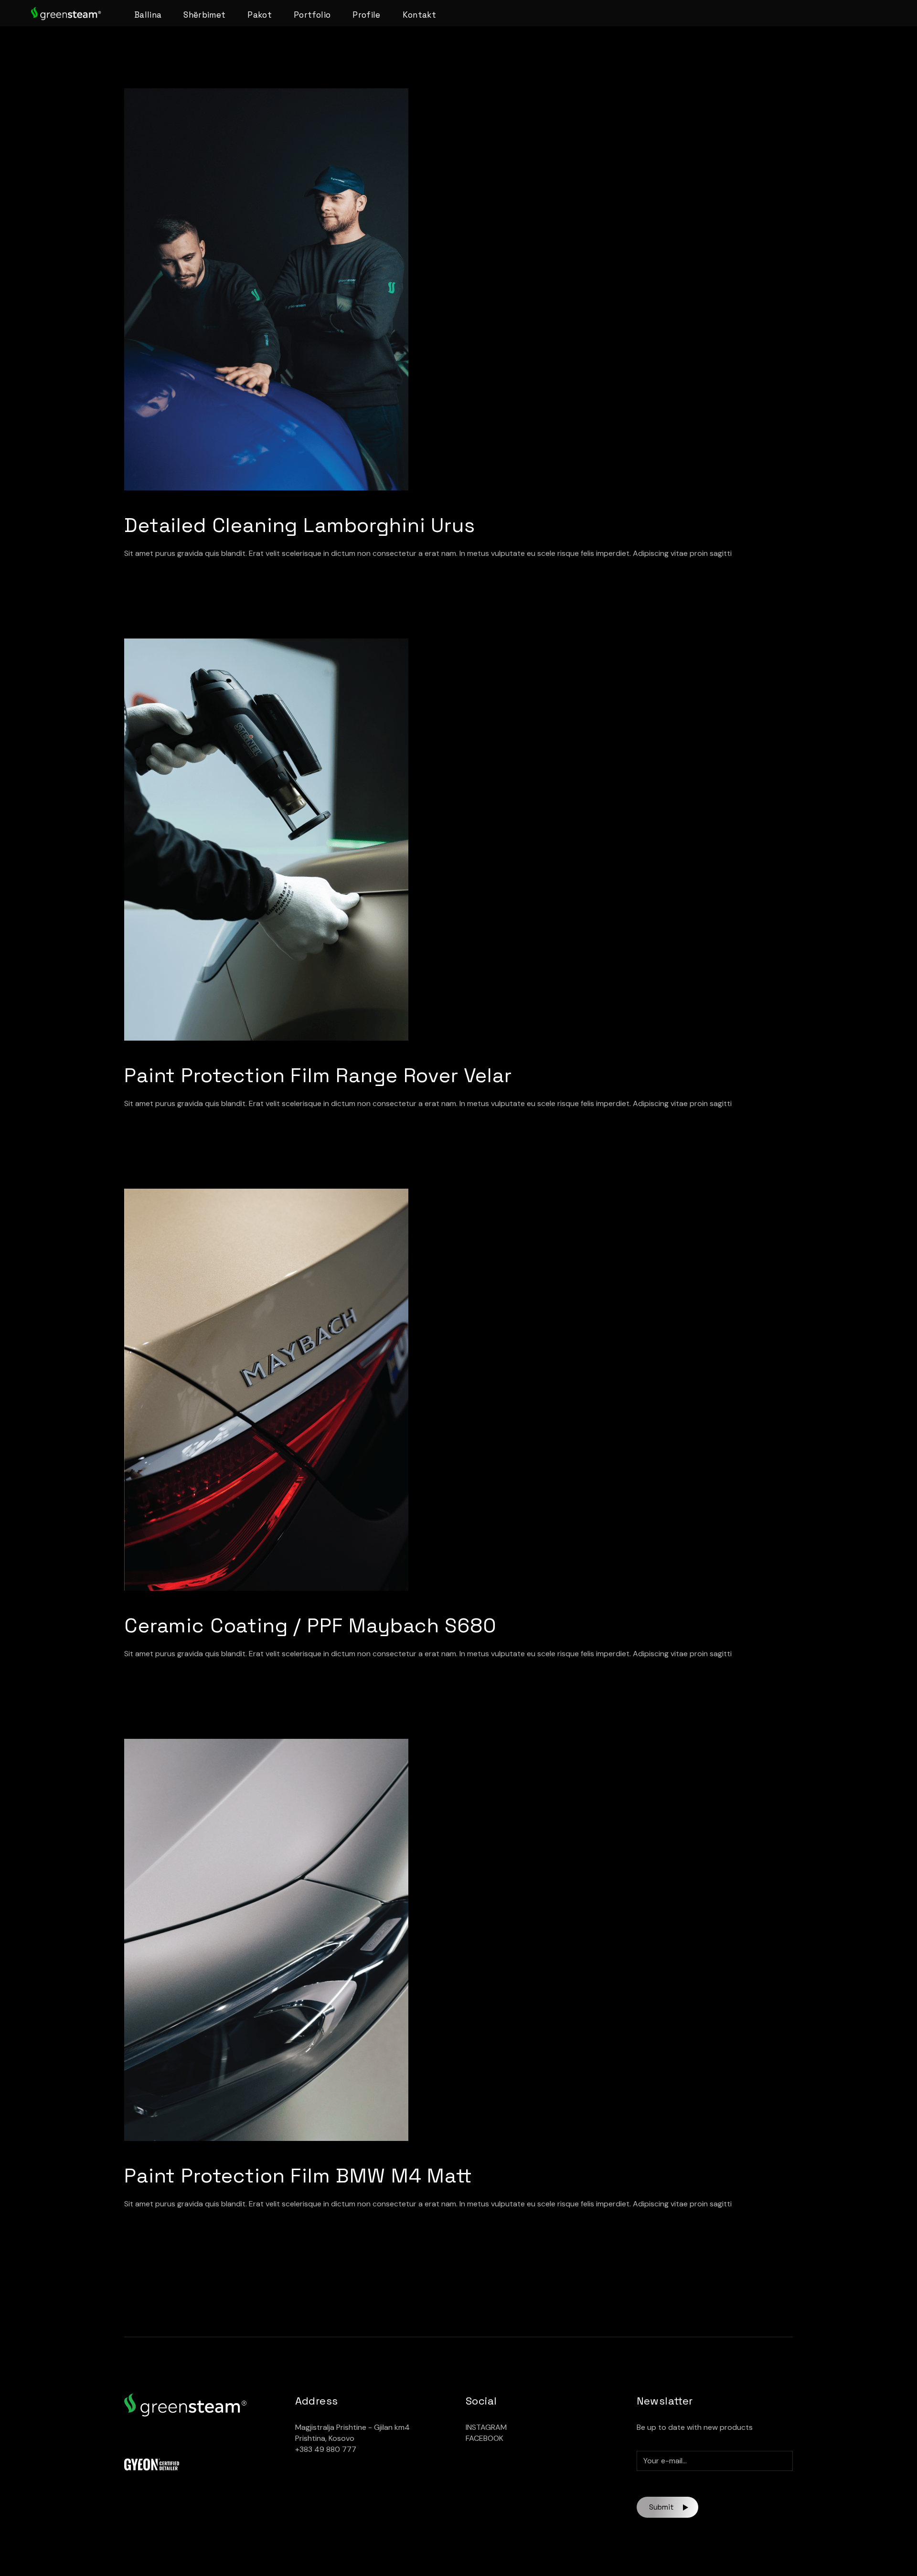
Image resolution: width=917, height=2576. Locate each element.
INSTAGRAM (486, 2427)
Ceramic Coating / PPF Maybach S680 (310, 1625)
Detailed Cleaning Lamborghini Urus (300, 525)
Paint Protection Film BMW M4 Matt (298, 2176)
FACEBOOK (485, 2438)
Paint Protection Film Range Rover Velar (318, 1075)
